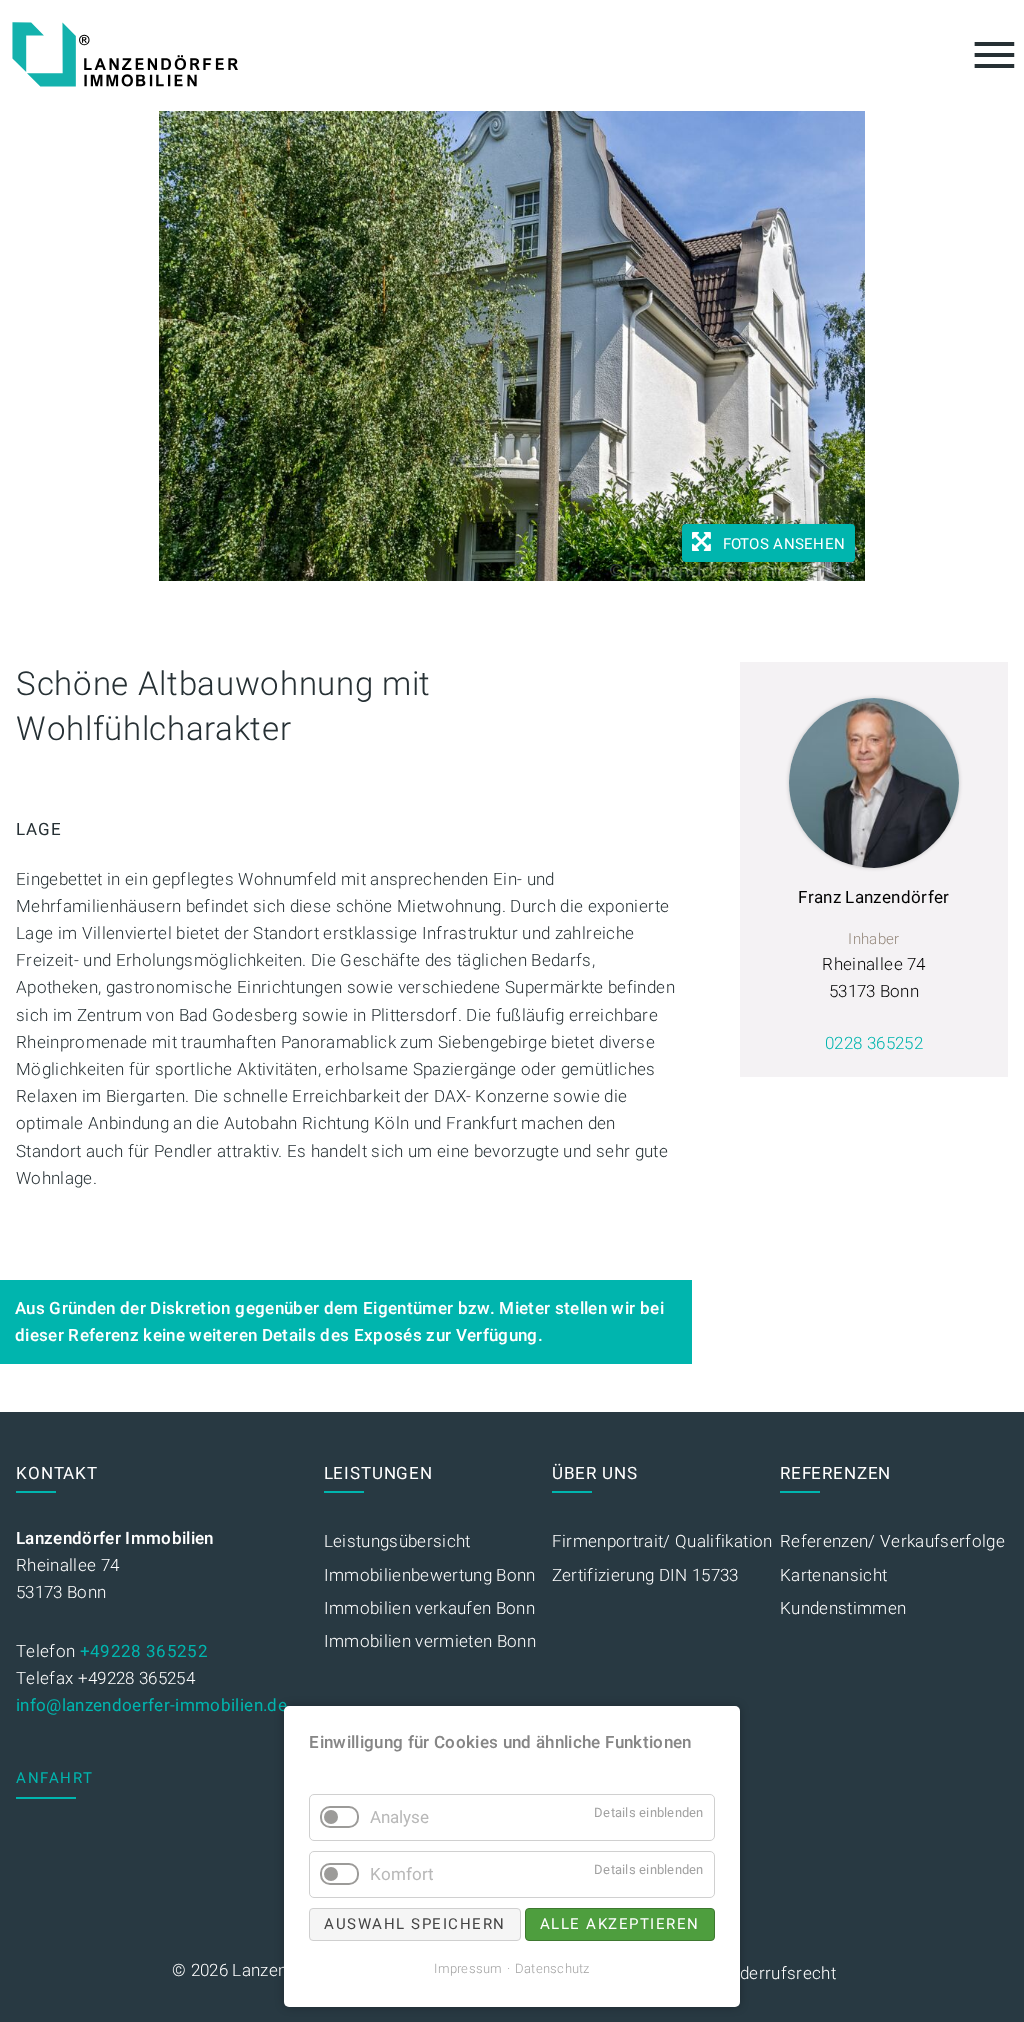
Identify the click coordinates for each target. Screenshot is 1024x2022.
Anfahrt (55, 1778)
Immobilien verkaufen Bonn (430, 1608)
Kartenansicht (833, 1575)
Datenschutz (552, 1968)
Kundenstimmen (843, 1608)
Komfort (402, 1874)
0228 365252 (874, 1043)
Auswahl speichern (415, 1924)
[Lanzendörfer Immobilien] (125, 54)
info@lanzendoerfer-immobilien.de (151, 1705)
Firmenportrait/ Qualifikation (662, 1541)
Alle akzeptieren (620, 1924)
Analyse (399, 1817)
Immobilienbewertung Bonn (430, 1575)
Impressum (468, 1968)
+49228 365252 (144, 1651)
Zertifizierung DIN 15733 (645, 1575)
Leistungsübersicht (397, 1541)
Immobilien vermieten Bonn (430, 1641)
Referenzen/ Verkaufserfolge (892, 1541)
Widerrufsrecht (778, 1973)
